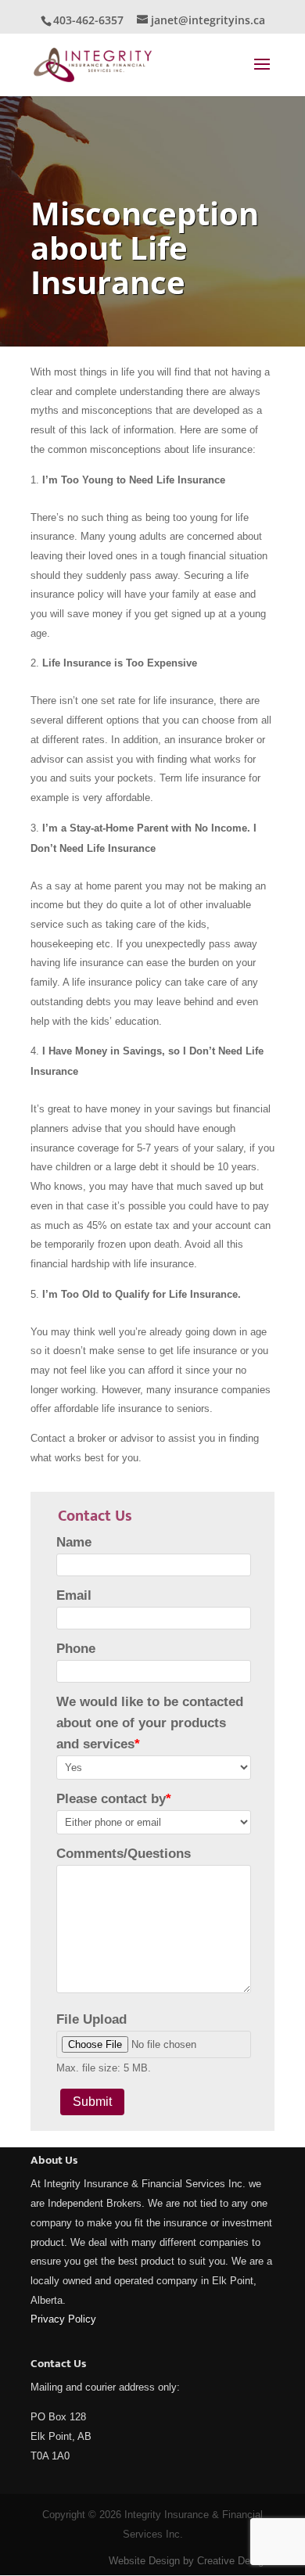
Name (74, 1542)
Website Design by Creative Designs (192, 2561)
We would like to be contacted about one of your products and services (150, 1723)
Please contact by (114, 1799)
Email (74, 1595)
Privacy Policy (63, 2319)
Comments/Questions (124, 1854)
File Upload (91, 2019)
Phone (76, 1649)
